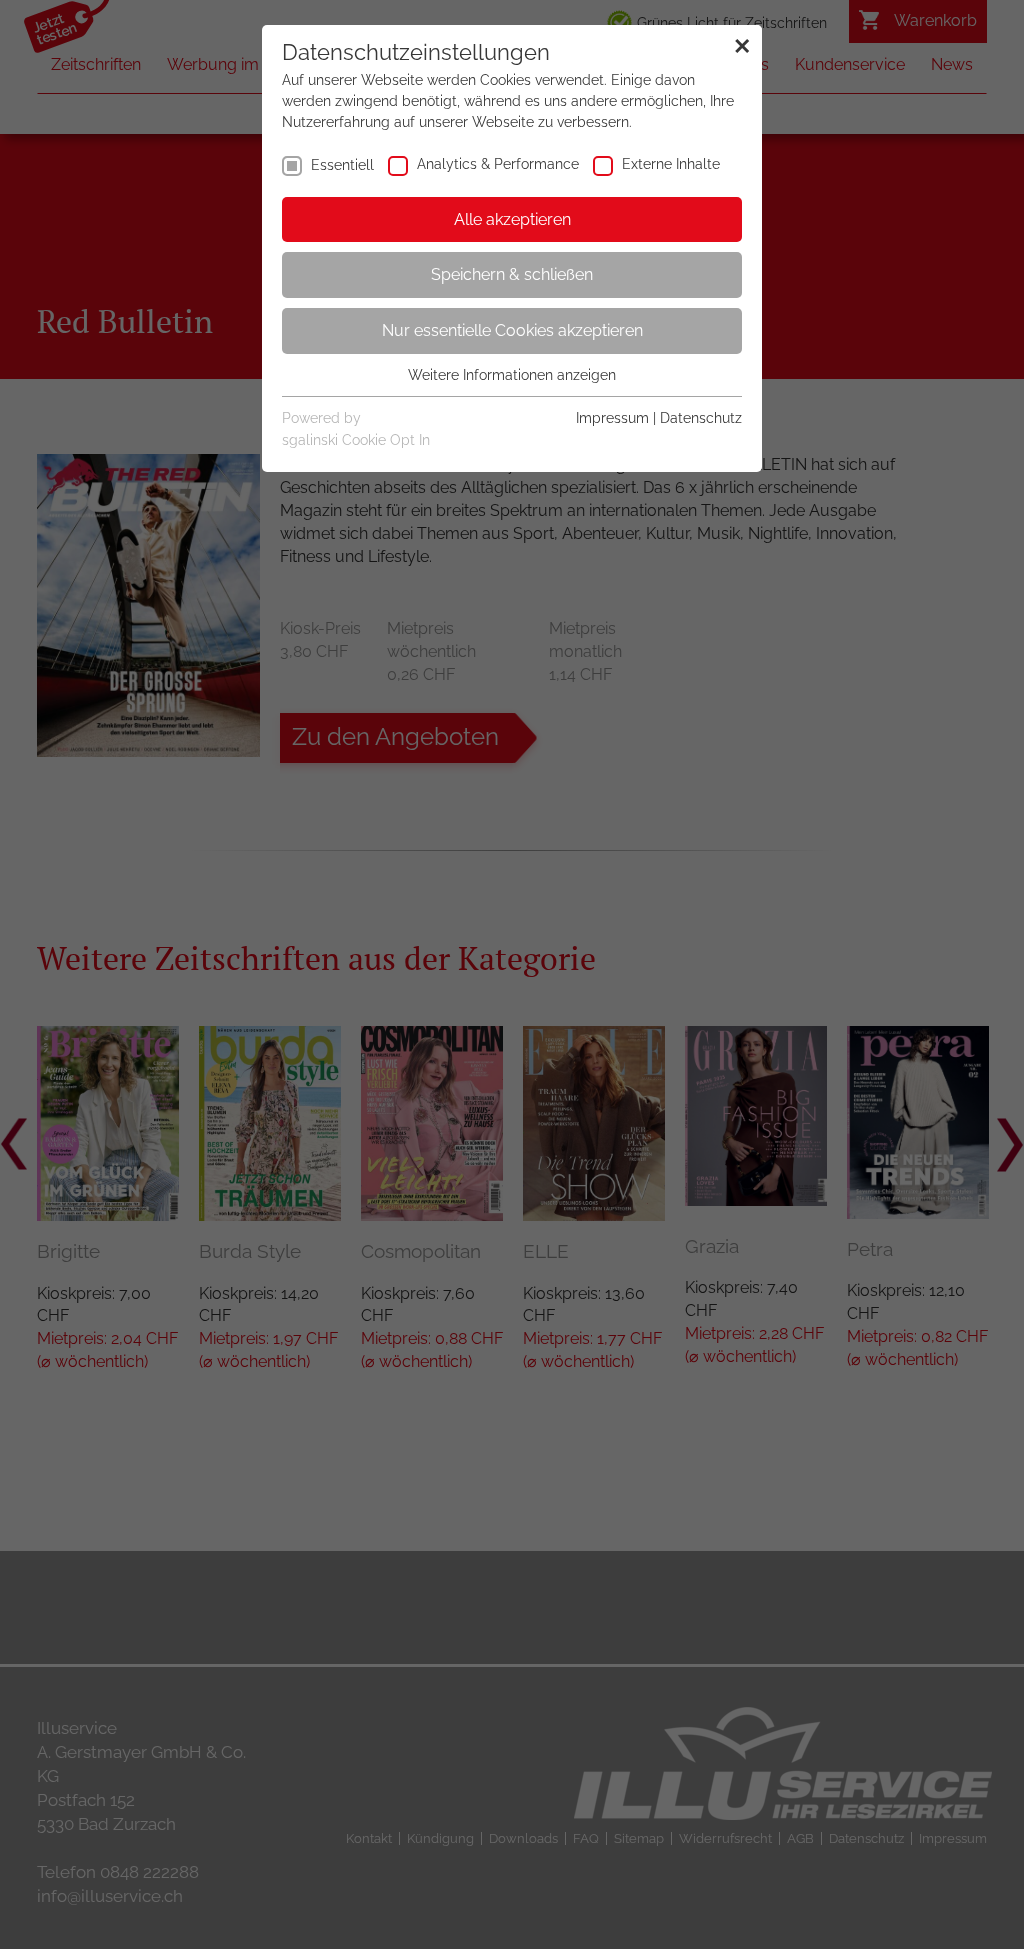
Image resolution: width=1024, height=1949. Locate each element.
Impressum (612, 418)
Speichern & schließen (512, 274)
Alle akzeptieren (512, 219)
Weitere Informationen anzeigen (512, 375)
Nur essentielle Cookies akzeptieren (512, 330)
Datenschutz (701, 418)
